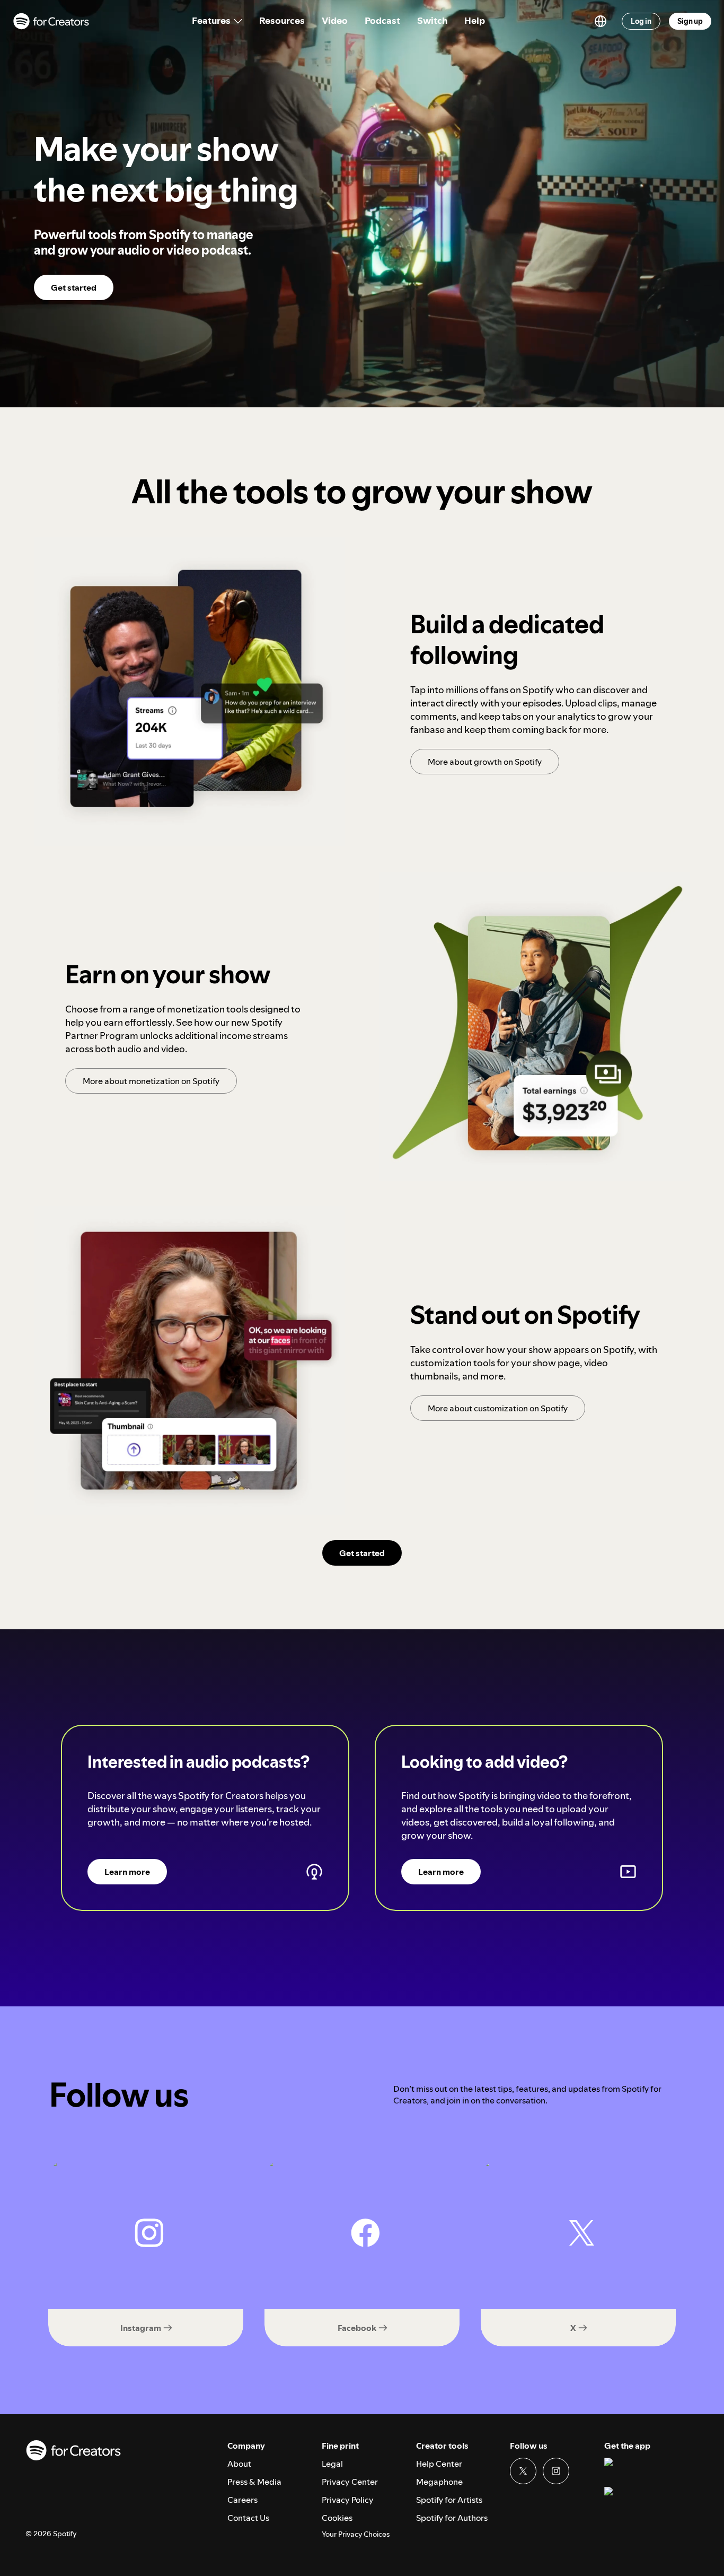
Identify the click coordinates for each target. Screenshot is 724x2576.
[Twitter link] (523, 2471)
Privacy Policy (348, 2500)
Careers (242, 2500)
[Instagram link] (556, 2471)
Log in (641, 21)
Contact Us (248, 2518)
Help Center (439, 2464)
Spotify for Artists (449, 2500)
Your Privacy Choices (356, 2534)
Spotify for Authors (452, 2518)
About (239, 2464)
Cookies (337, 2518)
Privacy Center (350, 2482)
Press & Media (254, 2482)
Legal (332, 2464)
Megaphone (439, 2482)
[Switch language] (601, 21)
